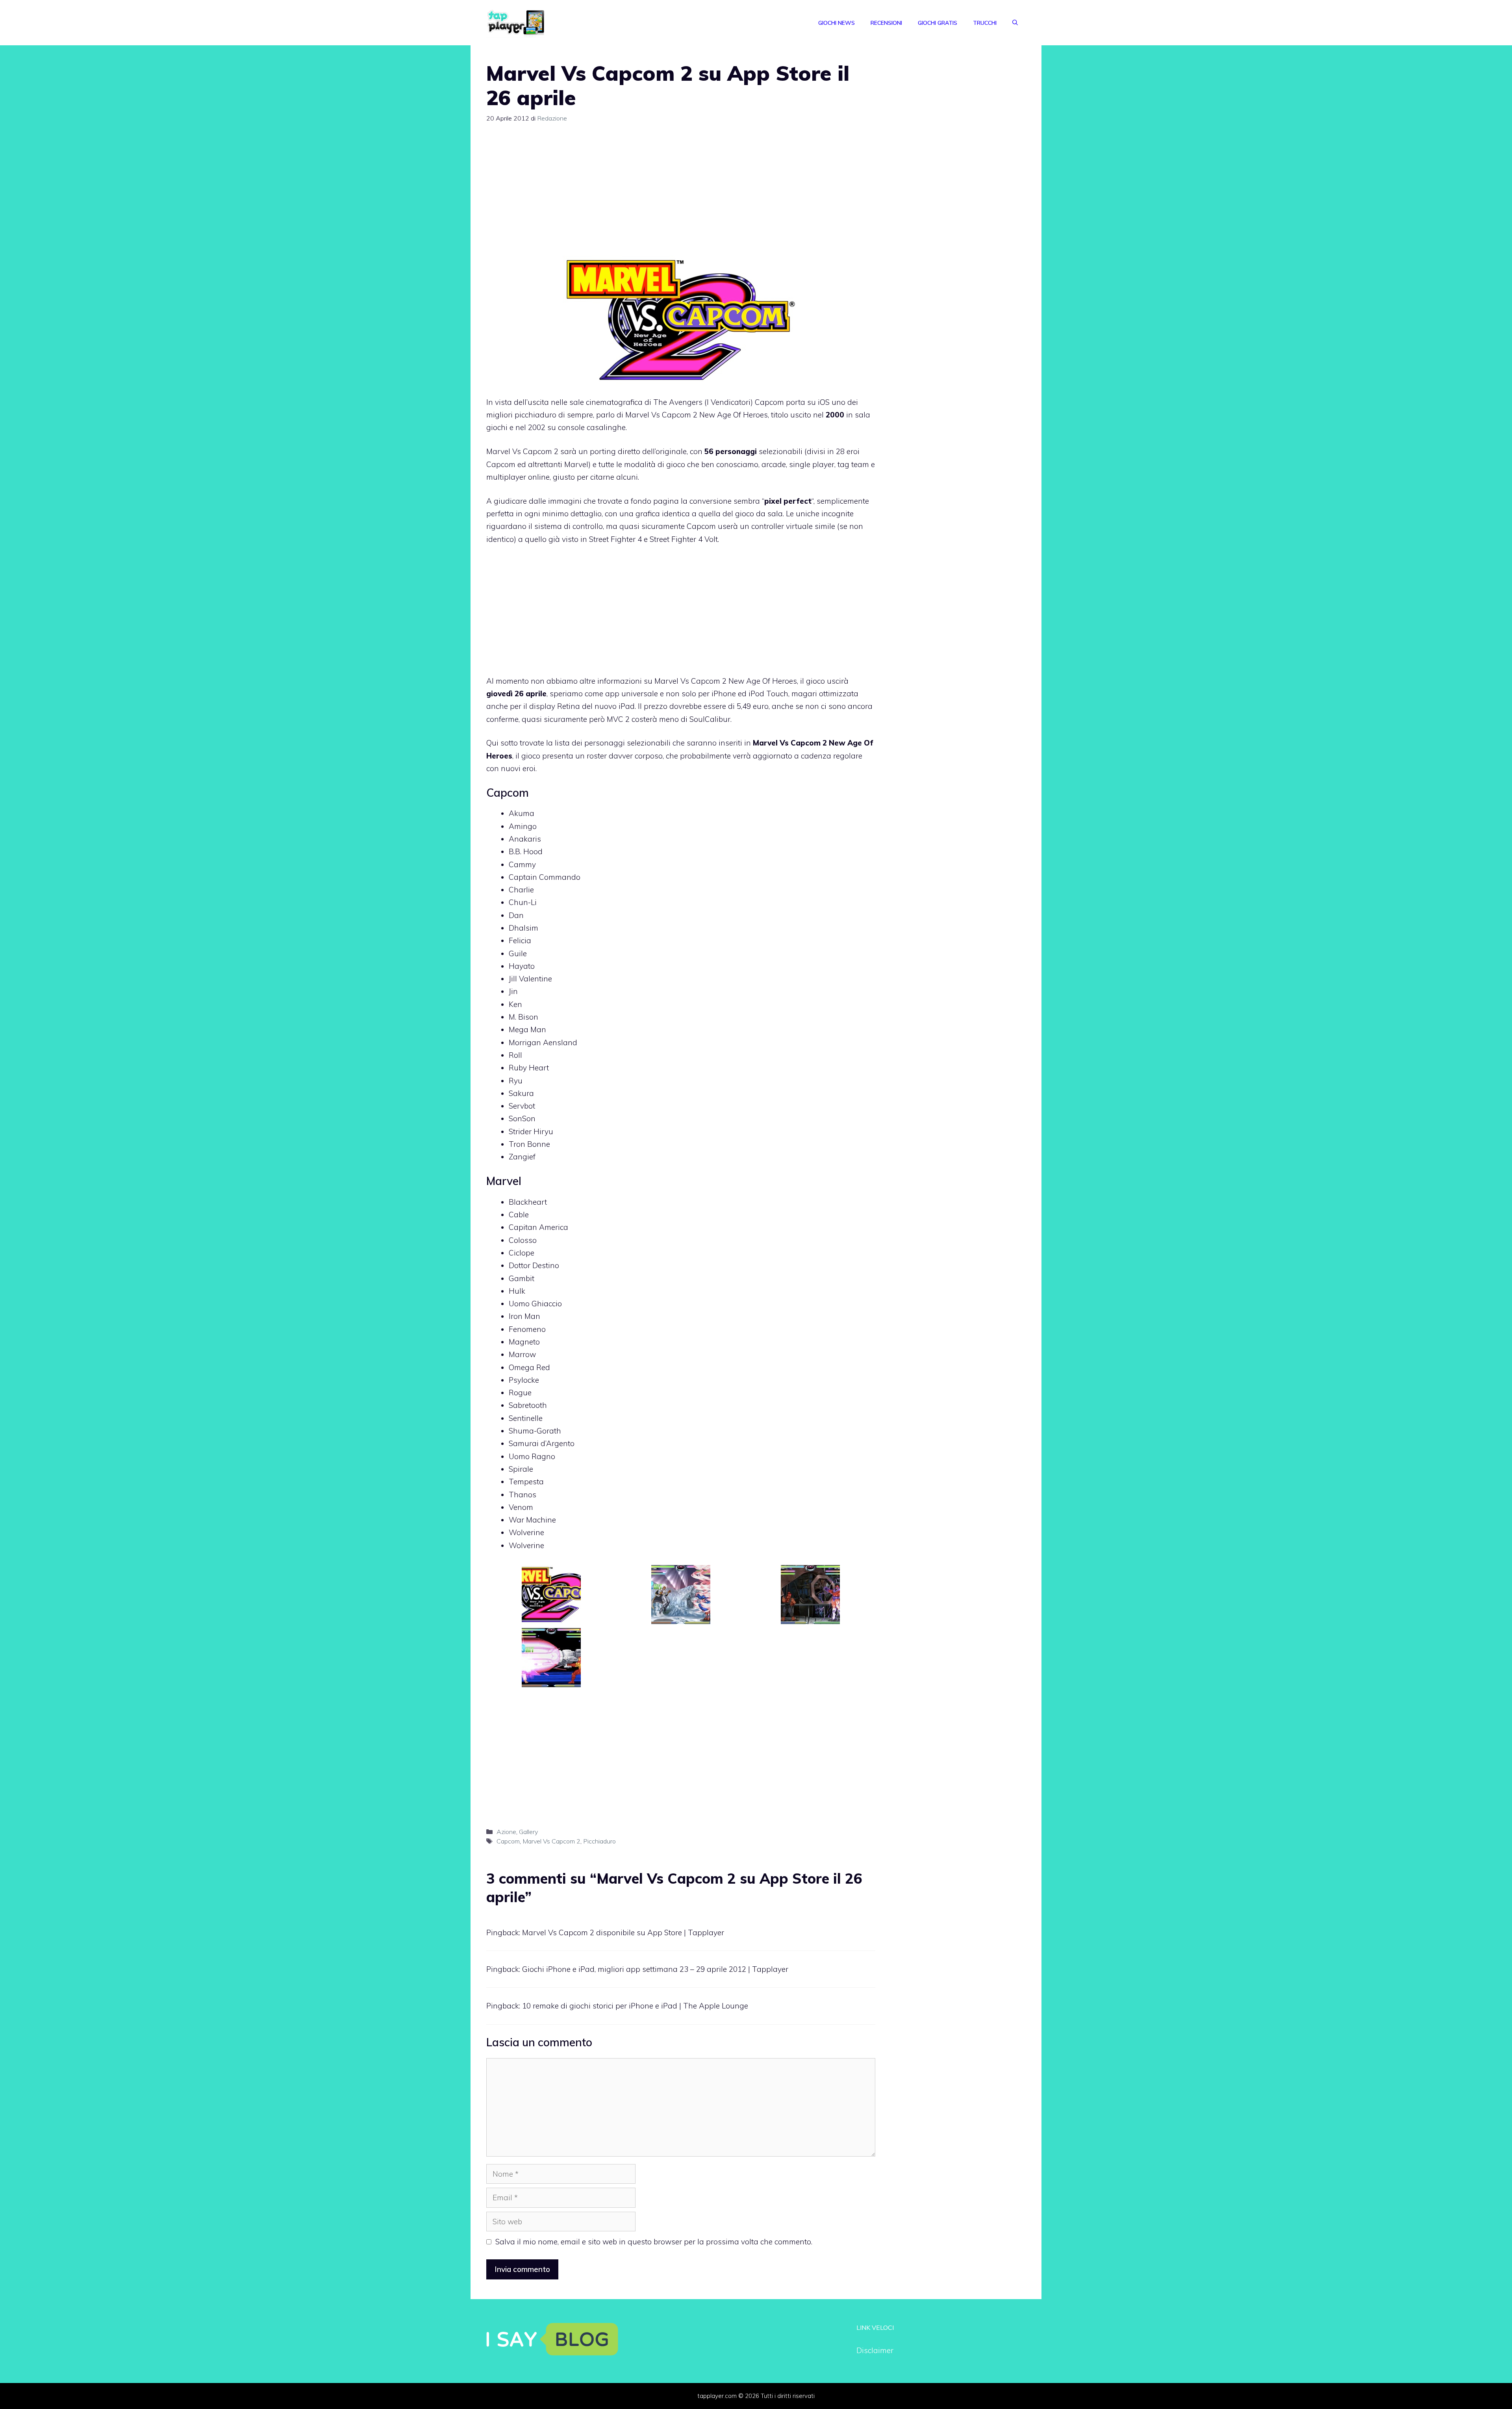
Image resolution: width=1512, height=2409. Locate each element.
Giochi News (837, 23)
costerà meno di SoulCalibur (681, 719)
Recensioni (886, 23)
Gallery (528, 1832)
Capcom (508, 1841)
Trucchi (985, 23)
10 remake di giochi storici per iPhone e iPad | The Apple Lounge (635, 2006)
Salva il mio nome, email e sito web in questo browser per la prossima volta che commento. (654, 2242)
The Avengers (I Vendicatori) (703, 402)
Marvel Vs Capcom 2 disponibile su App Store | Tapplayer (623, 1932)
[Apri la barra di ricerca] (1015, 23)
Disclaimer (875, 2350)
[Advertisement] (681, 193)
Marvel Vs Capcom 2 (522, 451)
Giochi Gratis (938, 23)
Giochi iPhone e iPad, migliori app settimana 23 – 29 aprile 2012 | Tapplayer (655, 1969)
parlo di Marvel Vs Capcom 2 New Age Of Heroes (682, 415)
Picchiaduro (599, 1841)
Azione (506, 1832)
